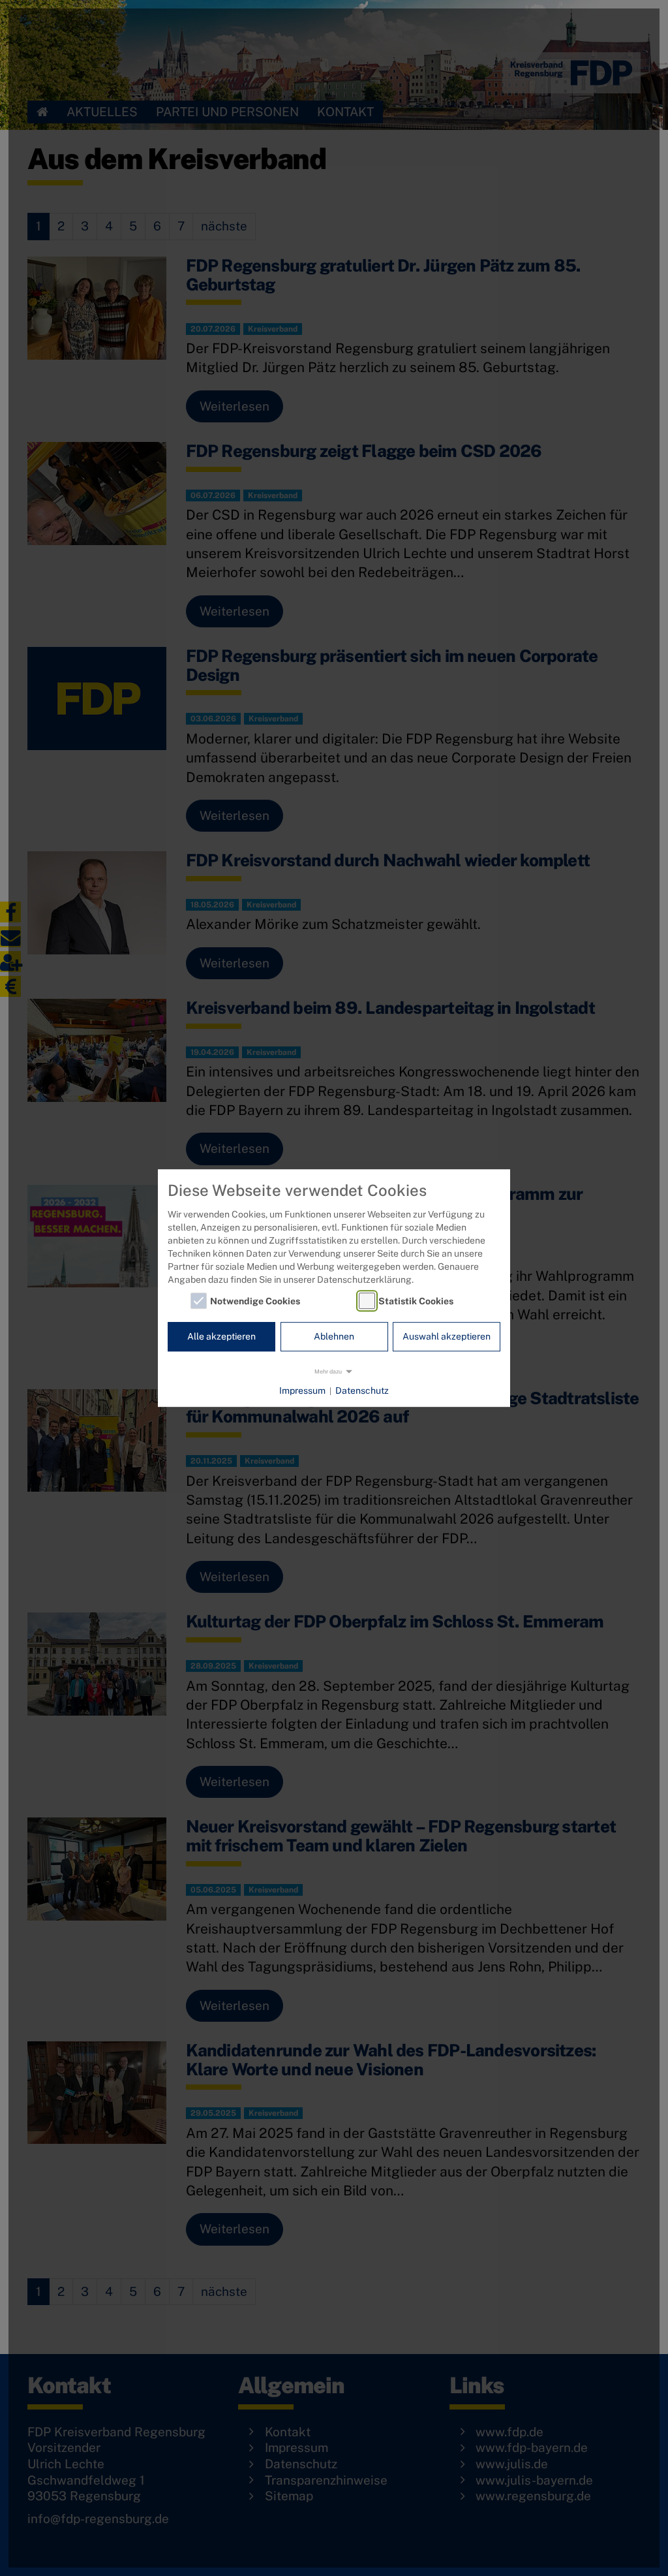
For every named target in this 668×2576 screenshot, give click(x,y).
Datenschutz (362, 1390)
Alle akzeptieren (221, 1337)
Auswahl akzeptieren (447, 1337)
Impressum (302, 1390)
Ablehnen (334, 1337)
